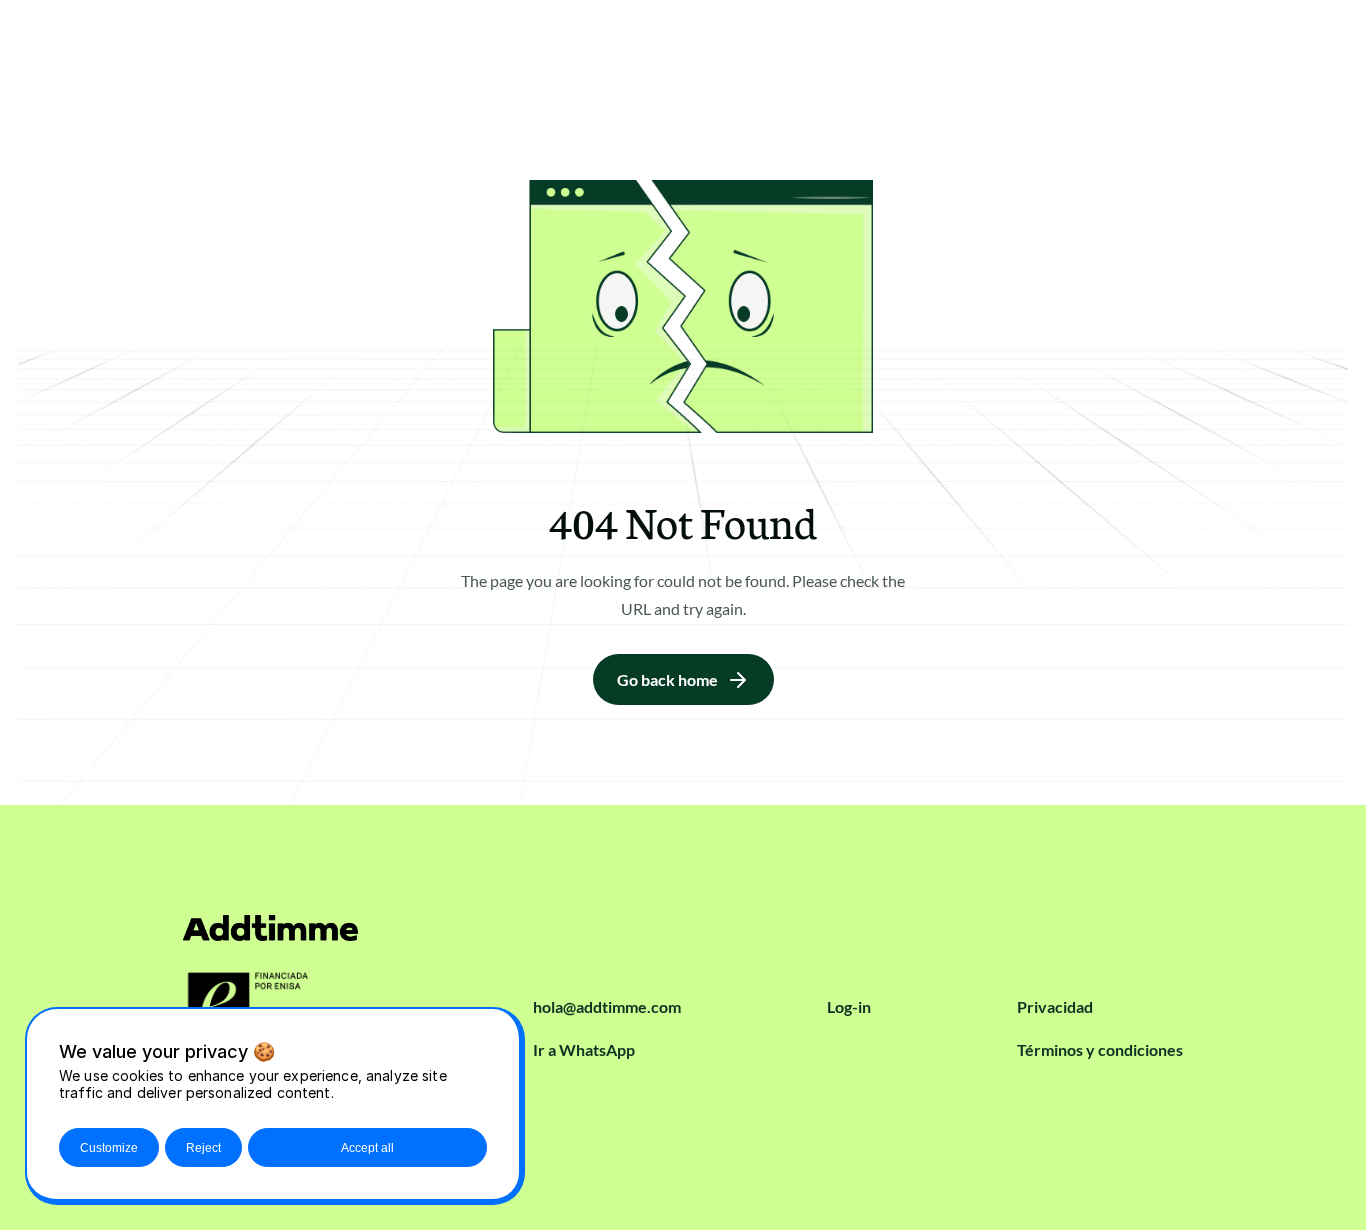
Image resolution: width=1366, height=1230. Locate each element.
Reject (203, 1148)
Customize (109, 1148)
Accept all (367, 1148)
